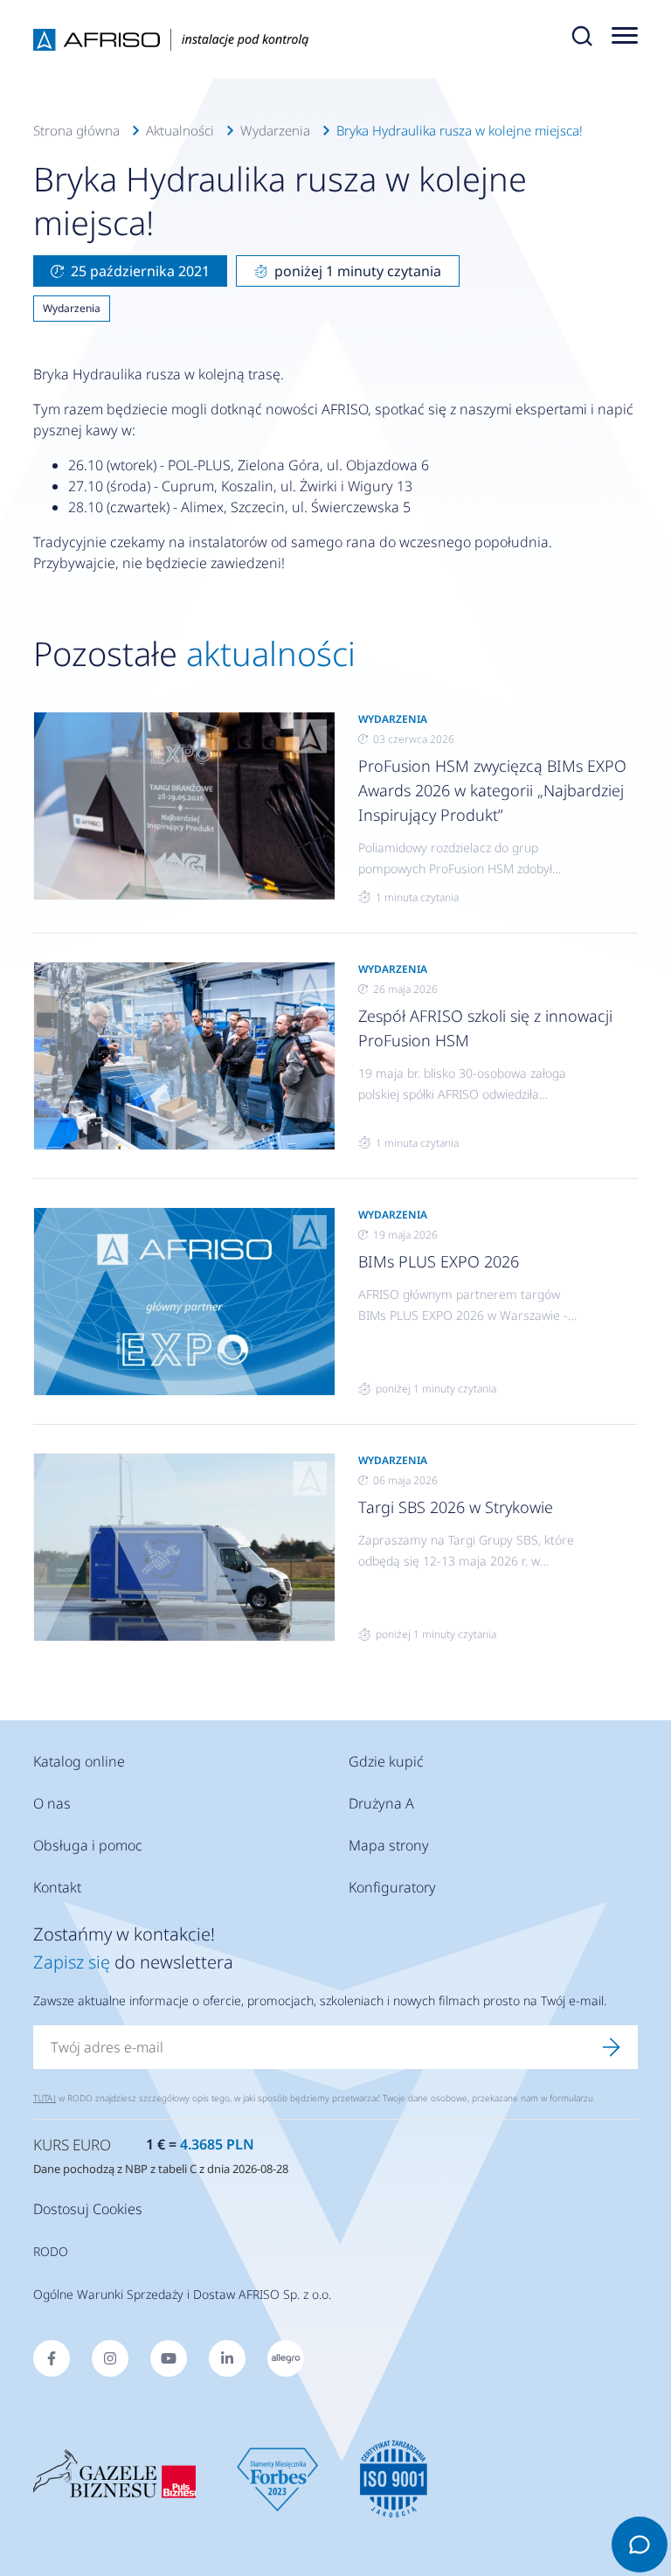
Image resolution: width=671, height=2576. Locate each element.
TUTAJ (45, 2098)
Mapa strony (389, 1845)
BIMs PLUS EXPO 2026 (439, 1261)
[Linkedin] (227, 2358)
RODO (51, 2251)
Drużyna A (381, 1803)
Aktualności (180, 130)
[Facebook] (52, 2358)
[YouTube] (169, 2358)
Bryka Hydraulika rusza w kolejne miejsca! (460, 130)
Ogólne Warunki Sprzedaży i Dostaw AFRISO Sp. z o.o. (182, 2294)
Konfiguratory (392, 1887)
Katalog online (79, 1761)
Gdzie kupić (386, 1761)
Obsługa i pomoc (88, 1845)
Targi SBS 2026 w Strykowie (456, 1507)
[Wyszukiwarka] (582, 39)
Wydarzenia (275, 130)
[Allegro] (286, 2358)
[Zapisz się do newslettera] (612, 2047)
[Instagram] (110, 2358)
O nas (52, 1803)
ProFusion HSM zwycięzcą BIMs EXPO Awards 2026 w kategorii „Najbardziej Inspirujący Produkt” (492, 790)
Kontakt (57, 1887)
